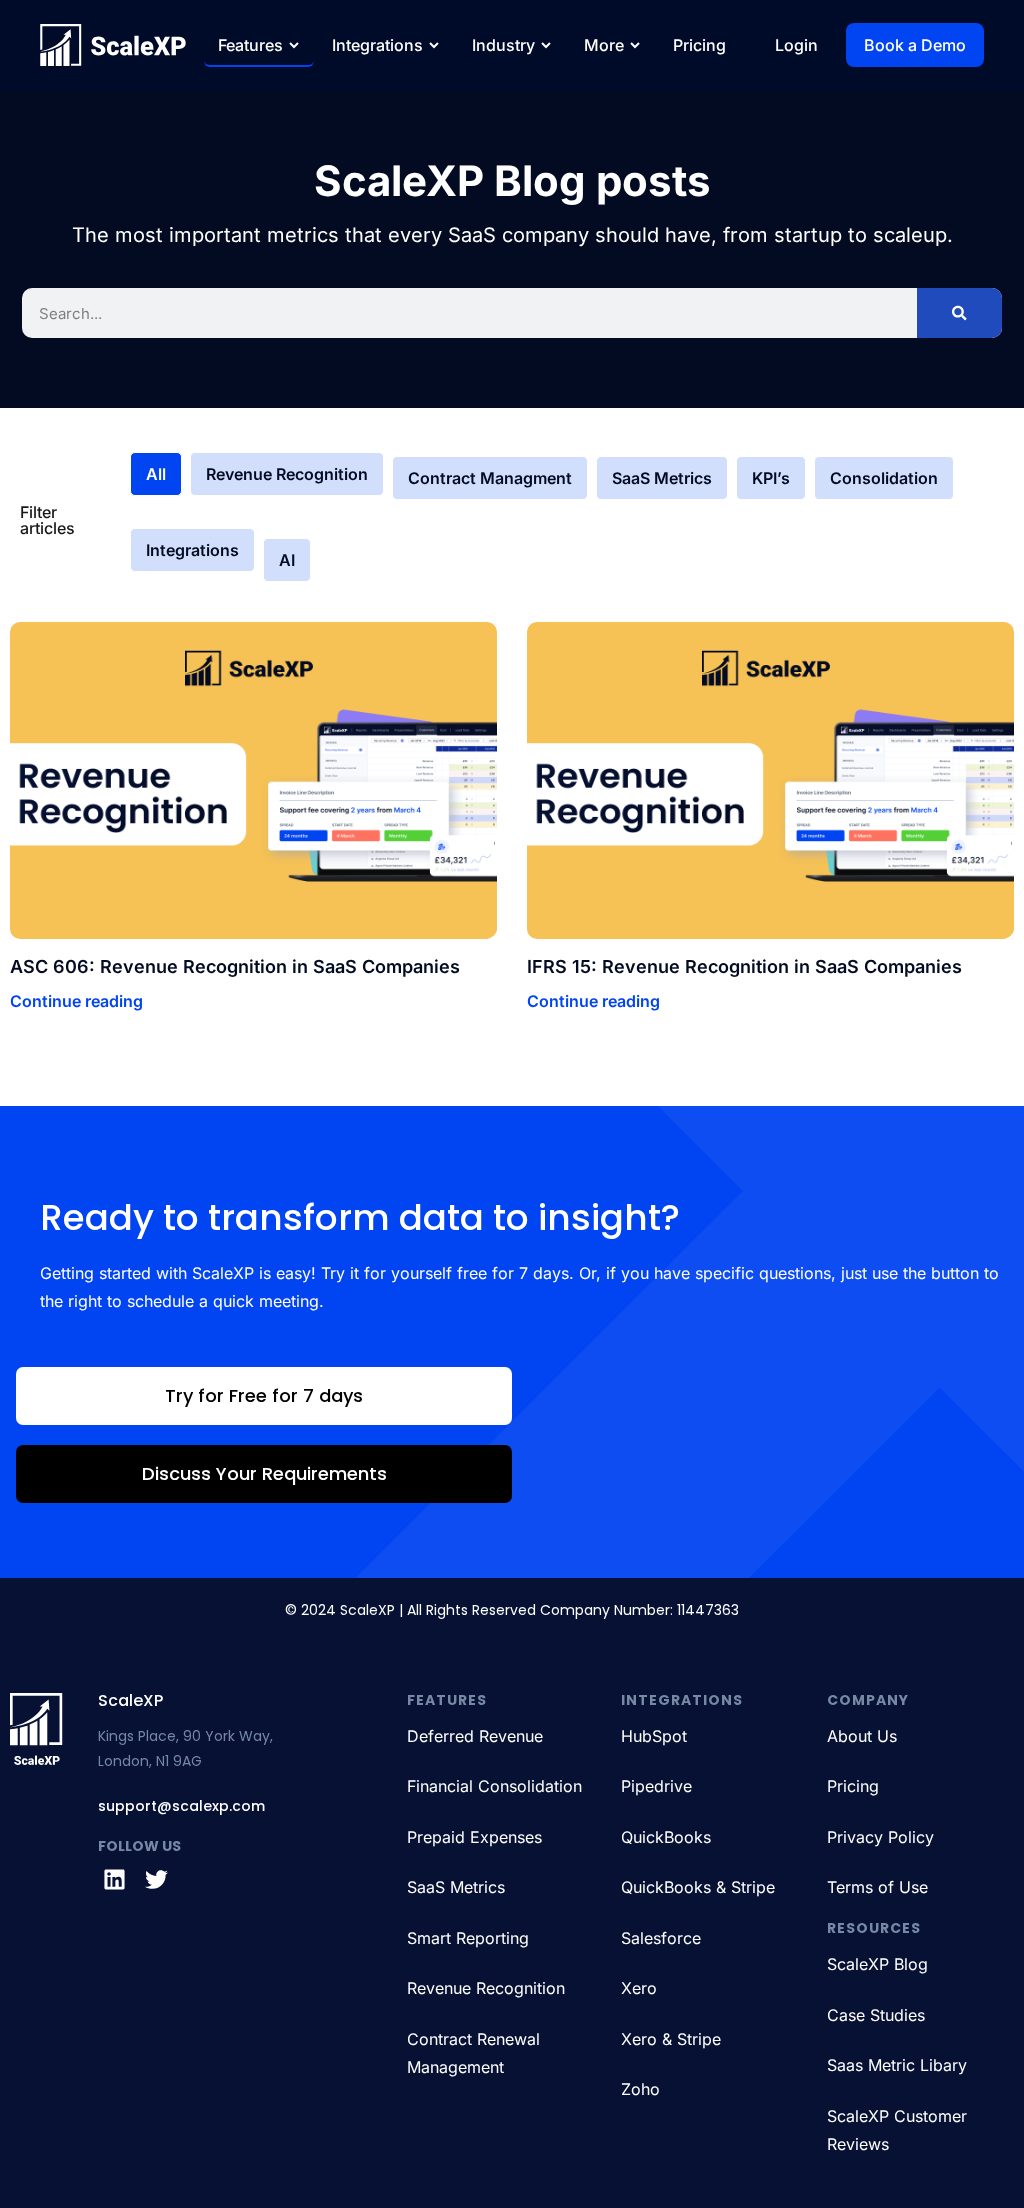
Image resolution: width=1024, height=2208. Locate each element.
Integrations (377, 45)
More (604, 45)
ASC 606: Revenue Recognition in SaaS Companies (235, 966)
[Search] (959, 313)
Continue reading (76, 1001)
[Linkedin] (114, 1879)
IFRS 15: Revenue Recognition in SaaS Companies (744, 966)
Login (796, 45)
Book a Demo (915, 45)
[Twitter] (157, 1879)
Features (250, 45)
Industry (503, 45)
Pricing (699, 45)
